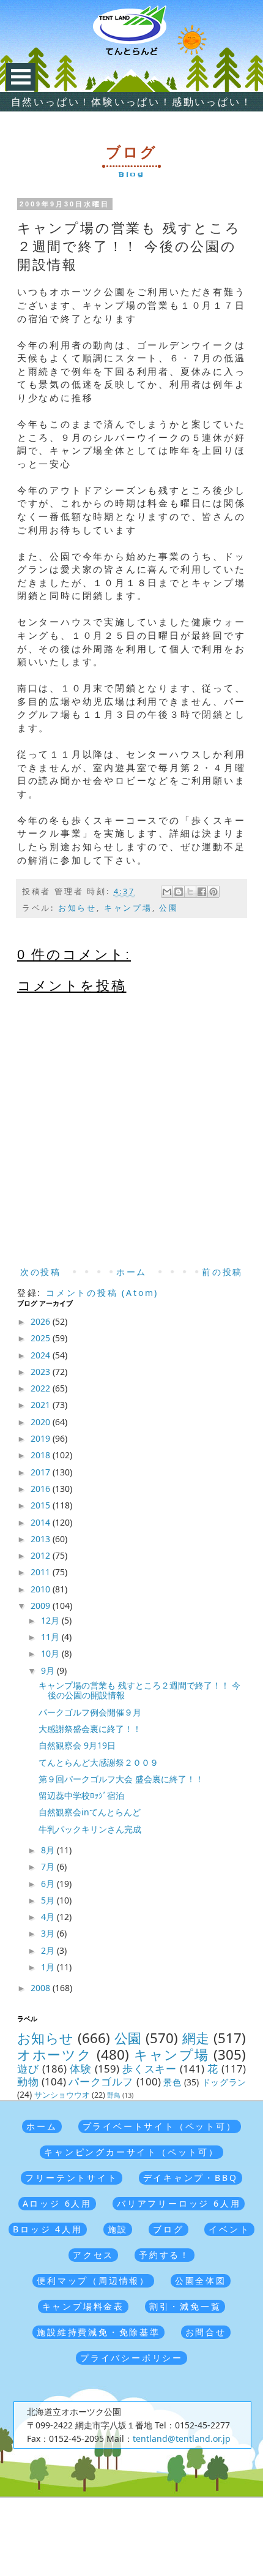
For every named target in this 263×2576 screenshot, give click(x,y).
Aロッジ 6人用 (57, 2203)
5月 (49, 1900)
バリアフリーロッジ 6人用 (179, 2203)
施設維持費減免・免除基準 (98, 2332)
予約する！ (165, 2255)
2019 (42, 1438)
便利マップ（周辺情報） (93, 2280)
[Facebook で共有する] (202, 892)
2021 (42, 1405)
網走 (196, 2038)
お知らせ (77, 908)
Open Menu (21, 77)
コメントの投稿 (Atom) (102, 1293)
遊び (28, 2069)
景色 (172, 2082)
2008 (42, 1988)
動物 (28, 2081)
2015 (42, 1505)
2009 (42, 1606)
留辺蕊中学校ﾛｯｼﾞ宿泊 (81, 1795)
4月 (49, 1917)
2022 (42, 1388)
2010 (42, 1589)
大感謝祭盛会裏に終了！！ (90, 1729)
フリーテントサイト (71, 2178)
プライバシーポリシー (131, 2358)
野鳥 (114, 2095)
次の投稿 (41, 1272)
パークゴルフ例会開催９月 (90, 1712)
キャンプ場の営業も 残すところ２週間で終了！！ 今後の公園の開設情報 (139, 1690)
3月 (49, 1933)
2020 (42, 1422)
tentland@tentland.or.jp (182, 2439)
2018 (42, 1455)
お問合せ (206, 2332)
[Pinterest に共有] (213, 892)
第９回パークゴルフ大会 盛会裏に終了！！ (121, 1779)
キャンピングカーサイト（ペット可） (131, 2152)
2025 (42, 1338)
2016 (42, 1489)
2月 (49, 1950)
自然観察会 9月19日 (77, 1745)
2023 (42, 1372)
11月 (51, 1637)
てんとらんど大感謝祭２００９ (98, 1762)
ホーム (131, 1272)
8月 (49, 1850)
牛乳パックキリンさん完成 (90, 1829)
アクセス (93, 2255)
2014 (42, 1522)
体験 (81, 2069)
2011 (42, 1572)
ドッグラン (224, 2082)
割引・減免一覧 (185, 2306)
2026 (42, 1321)
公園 (169, 908)
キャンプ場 (128, 908)
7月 (49, 1866)
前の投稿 (222, 1272)
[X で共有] (190, 892)
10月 (51, 1653)
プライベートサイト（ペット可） (160, 2126)
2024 (42, 1355)
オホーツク (55, 2054)
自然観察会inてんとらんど (90, 1812)
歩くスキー (150, 2069)
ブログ (168, 2229)
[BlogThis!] (179, 892)
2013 (42, 1539)
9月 (49, 1670)
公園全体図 (201, 2280)
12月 (51, 1620)
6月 (49, 1884)
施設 (118, 2229)
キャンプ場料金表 (83, 2306)
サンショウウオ (62, 2095)
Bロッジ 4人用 (47, 2229)
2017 (42, 1472)
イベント (229, 2229)
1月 (49, 1967)
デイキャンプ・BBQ (191, 2178)
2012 (42, 1555)
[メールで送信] (167, 892)
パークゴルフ (101, 2081)
